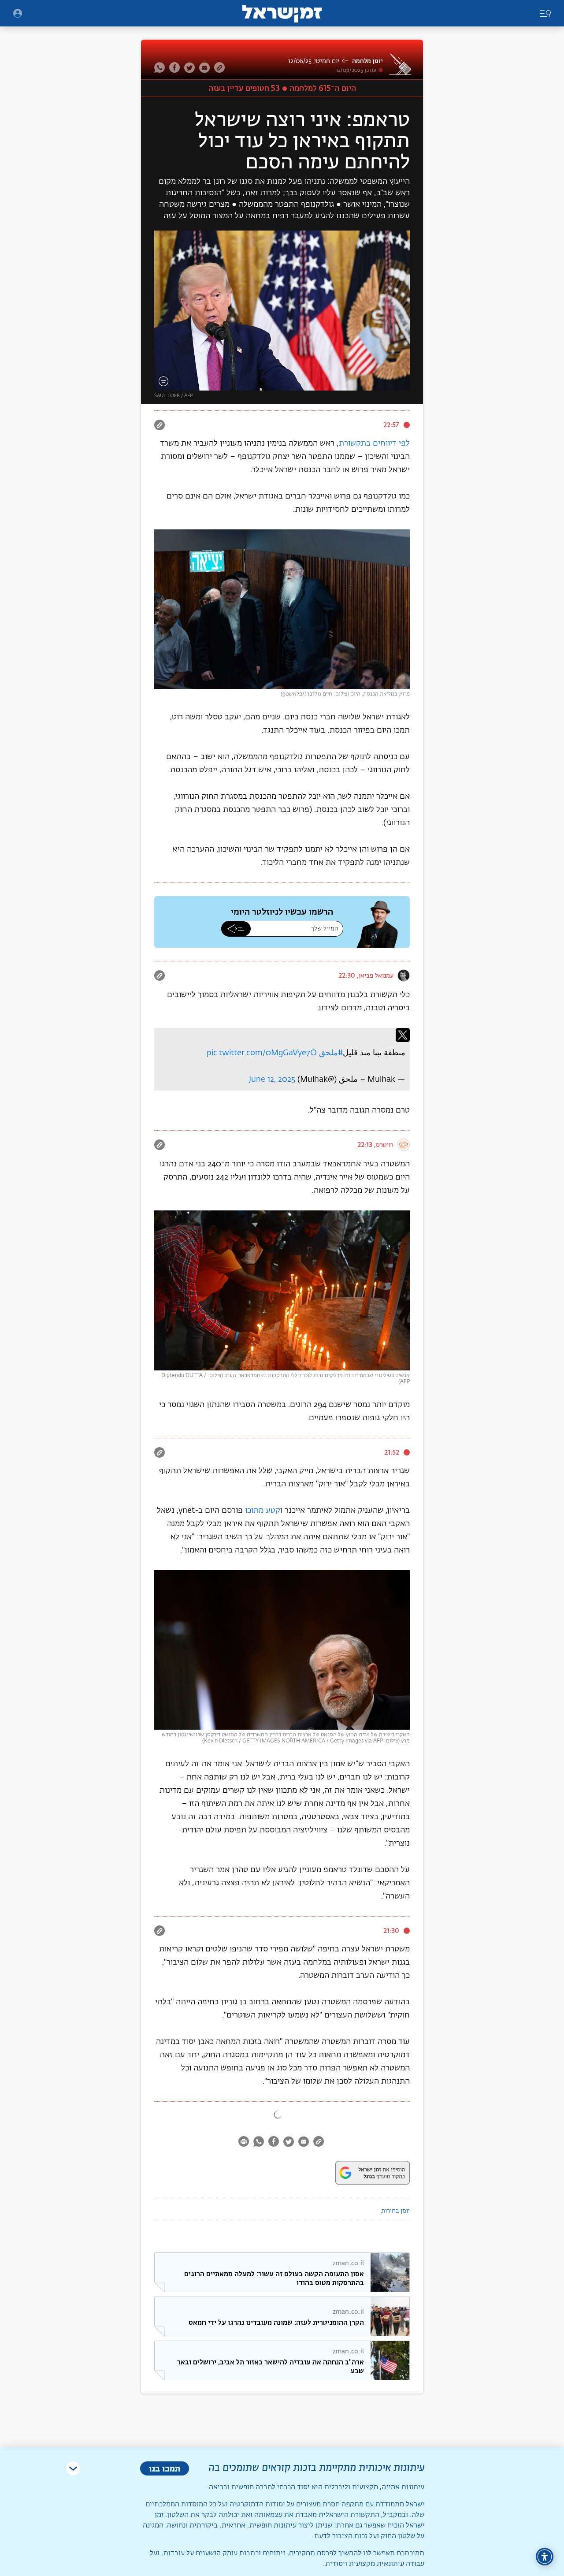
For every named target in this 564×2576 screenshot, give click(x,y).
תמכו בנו (165, 2468)
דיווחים (385, 443)
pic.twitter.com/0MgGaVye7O (262, 1053)
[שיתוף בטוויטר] (189, 67)
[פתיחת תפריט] (18, 13)
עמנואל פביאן (376, 975)
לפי (404, 443)
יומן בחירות (395, 2211)
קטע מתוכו (263, 1511)
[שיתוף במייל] (204, 67)
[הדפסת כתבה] (245, 2143)
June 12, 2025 (272, 1080)
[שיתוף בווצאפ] (161, 67)
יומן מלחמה (367, 61)
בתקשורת (354, 443)
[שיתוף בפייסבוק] (174, 67)
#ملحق (331, 1053)
